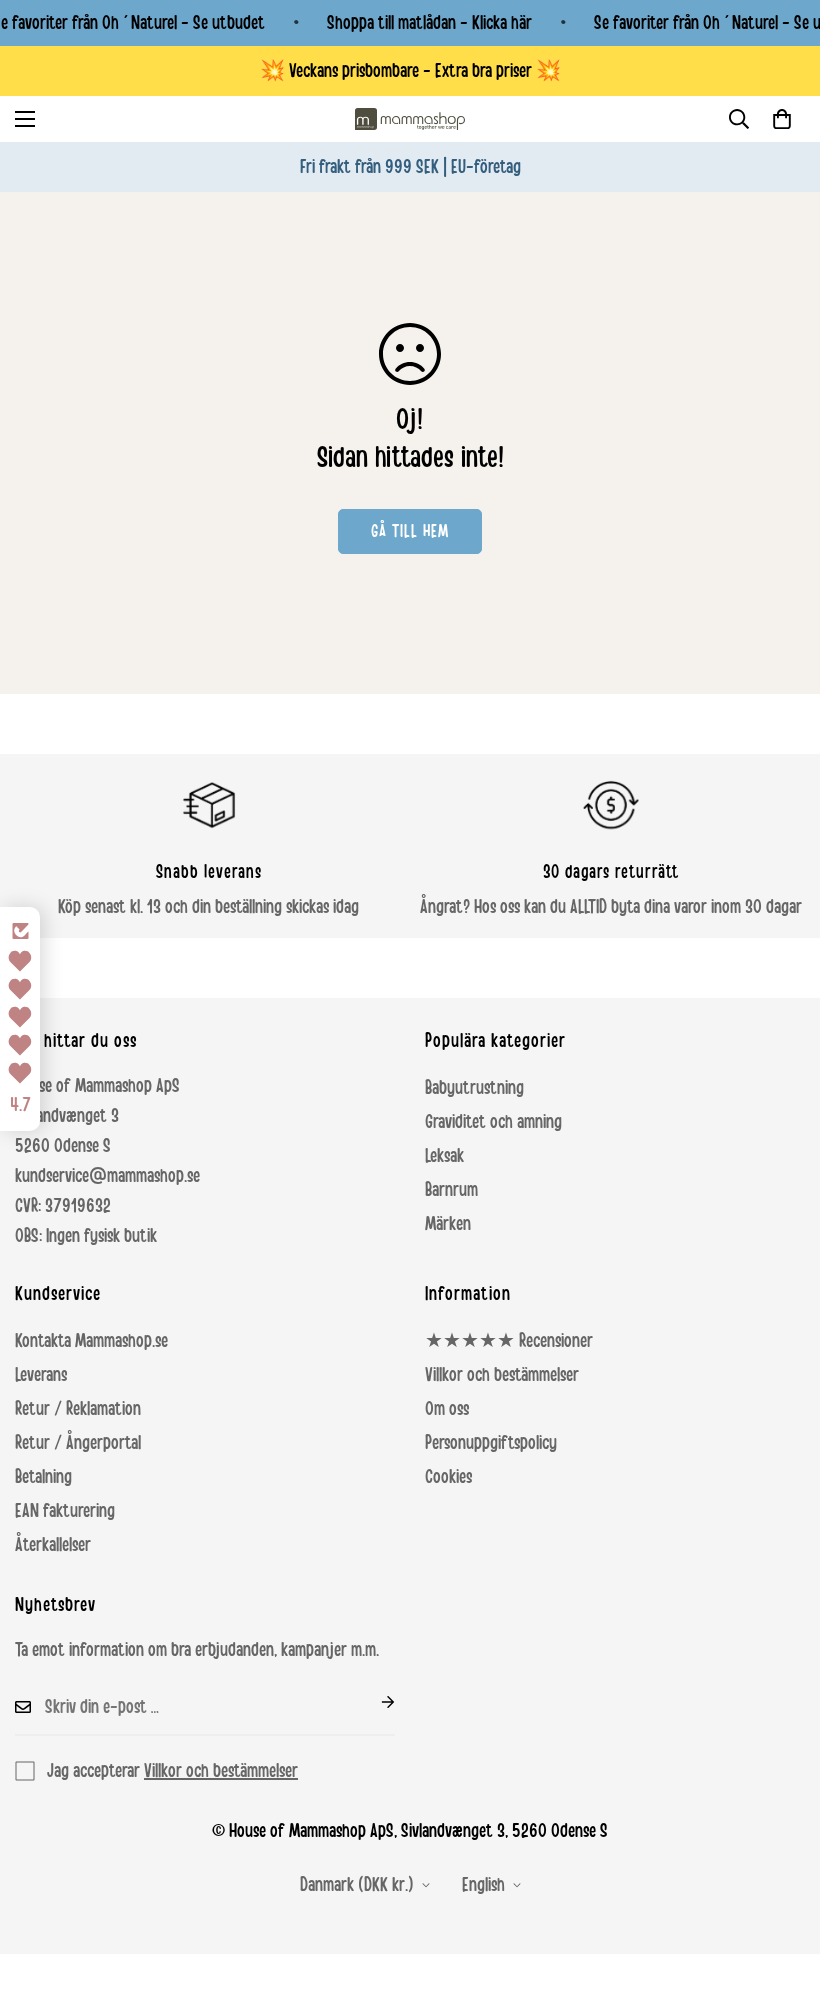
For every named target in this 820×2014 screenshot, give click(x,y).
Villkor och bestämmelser (502, 1375)
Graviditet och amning (493, 1122)
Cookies (448, 1477)
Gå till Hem (410, 531)
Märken (448, 1224)
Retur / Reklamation (78, 1409)
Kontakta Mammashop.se (91, 1341)
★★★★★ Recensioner (509, 1341)
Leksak (444, 1156)
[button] (782, 119)
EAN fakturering (65, 1511)
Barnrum (451, 1190)
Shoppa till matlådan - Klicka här (429, 23)
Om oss (447, 1409)
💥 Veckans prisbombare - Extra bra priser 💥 (410, 71)
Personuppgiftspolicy (491, 1443)
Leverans (41, 1375)
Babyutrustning (474, 1088)
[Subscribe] (372, 1702)
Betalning (43, 1477)
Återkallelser (53, 1545)
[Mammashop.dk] (410, 119)
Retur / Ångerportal (78, 1443)
